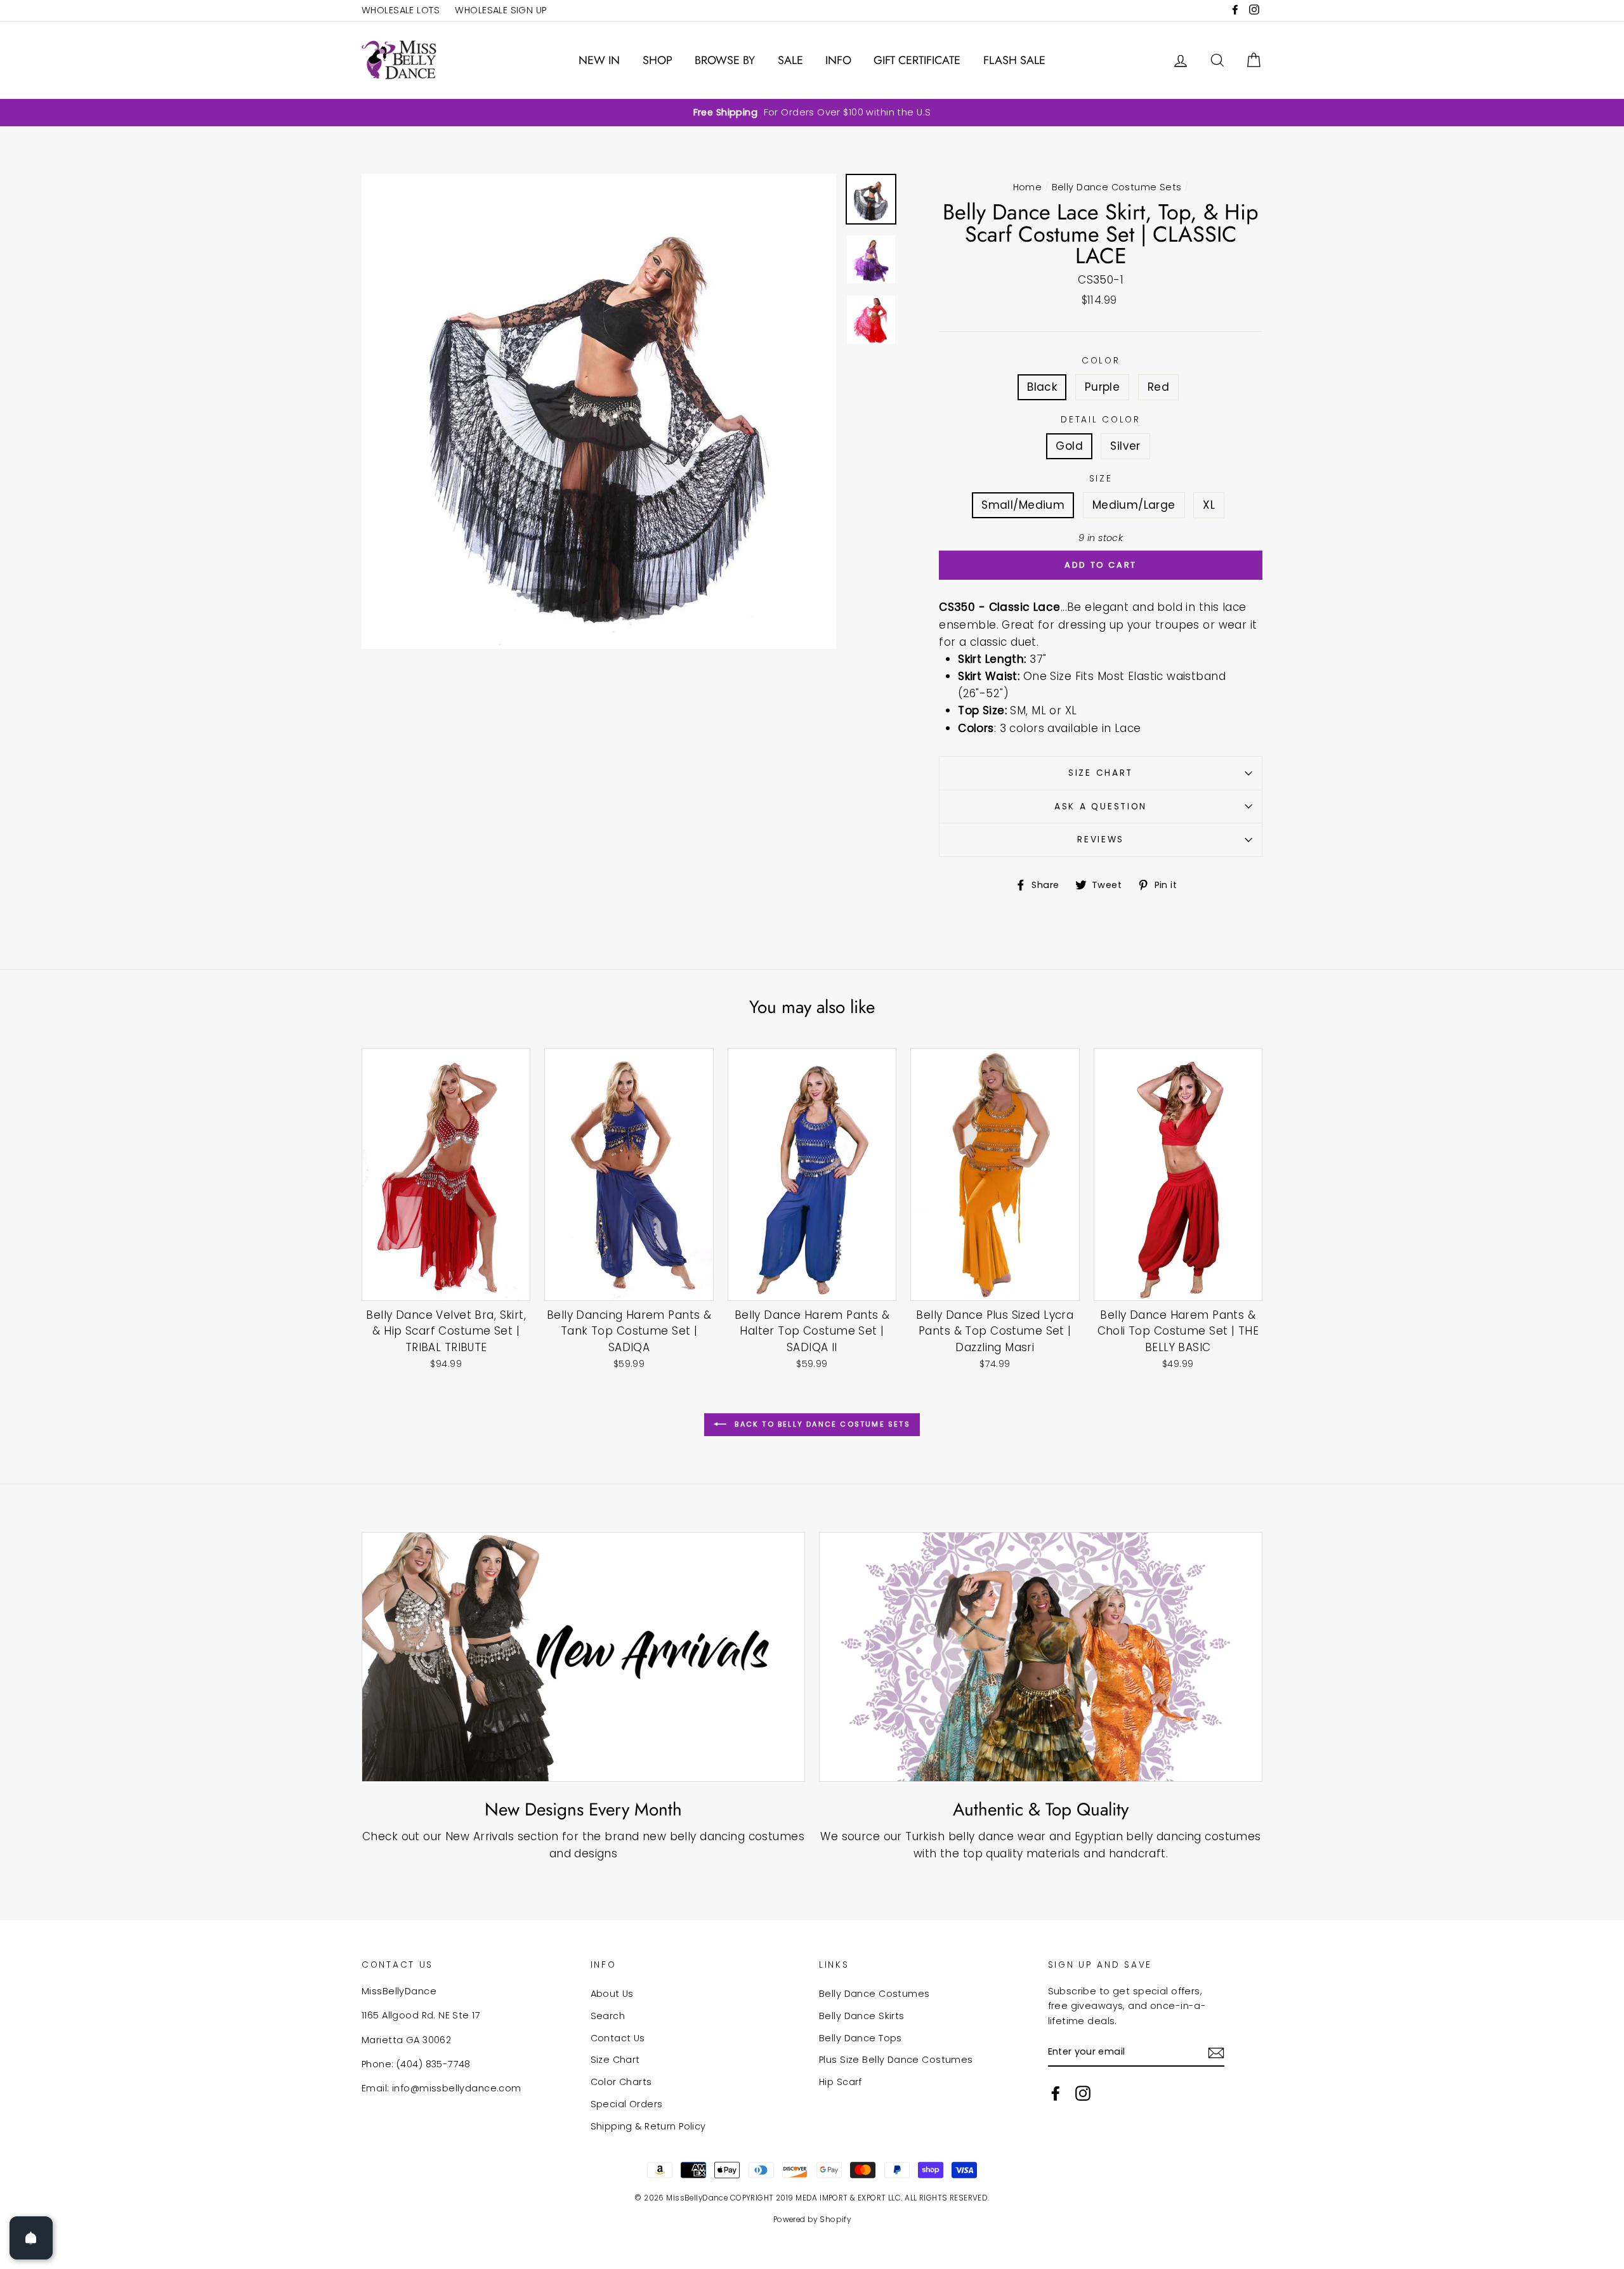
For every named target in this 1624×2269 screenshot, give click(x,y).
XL (1209, 505)
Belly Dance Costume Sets (1117, 187)
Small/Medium (1023, 505)
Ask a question (1101, 807)
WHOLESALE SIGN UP (501, 10)
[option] (812, 113)
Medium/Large (1134, 505)
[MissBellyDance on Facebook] (1056, 2093)
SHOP (658, 60)
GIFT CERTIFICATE (917, 60)
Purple (1103, 387)
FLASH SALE (1014, 60)
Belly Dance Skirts (862, 2016)
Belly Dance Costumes (874, 1994)
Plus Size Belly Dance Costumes (896, 2060)
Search (608, 2016)
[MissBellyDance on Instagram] (1083, 2093)
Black (1042, 387)
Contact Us (618, 2038)
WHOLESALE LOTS (401, 10)
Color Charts (621, 2082)
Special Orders (627, 2104)
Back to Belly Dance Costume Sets (821, 1424)
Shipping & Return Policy (648, 2126)
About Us (612, 1994)
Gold (1069, 446)
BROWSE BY (725, 60)
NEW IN (599, 60)
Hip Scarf (841, 2082)
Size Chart (1101, 773)
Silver (1125, 446)
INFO (838, 60)
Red (1158, 387)
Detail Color (1101, 420)
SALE (790, 60)
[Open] (31, 2238)
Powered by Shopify (812, 2220)
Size (1101, 479)
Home (1028, 187)
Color (1101, 361)
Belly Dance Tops (861, 2038)
